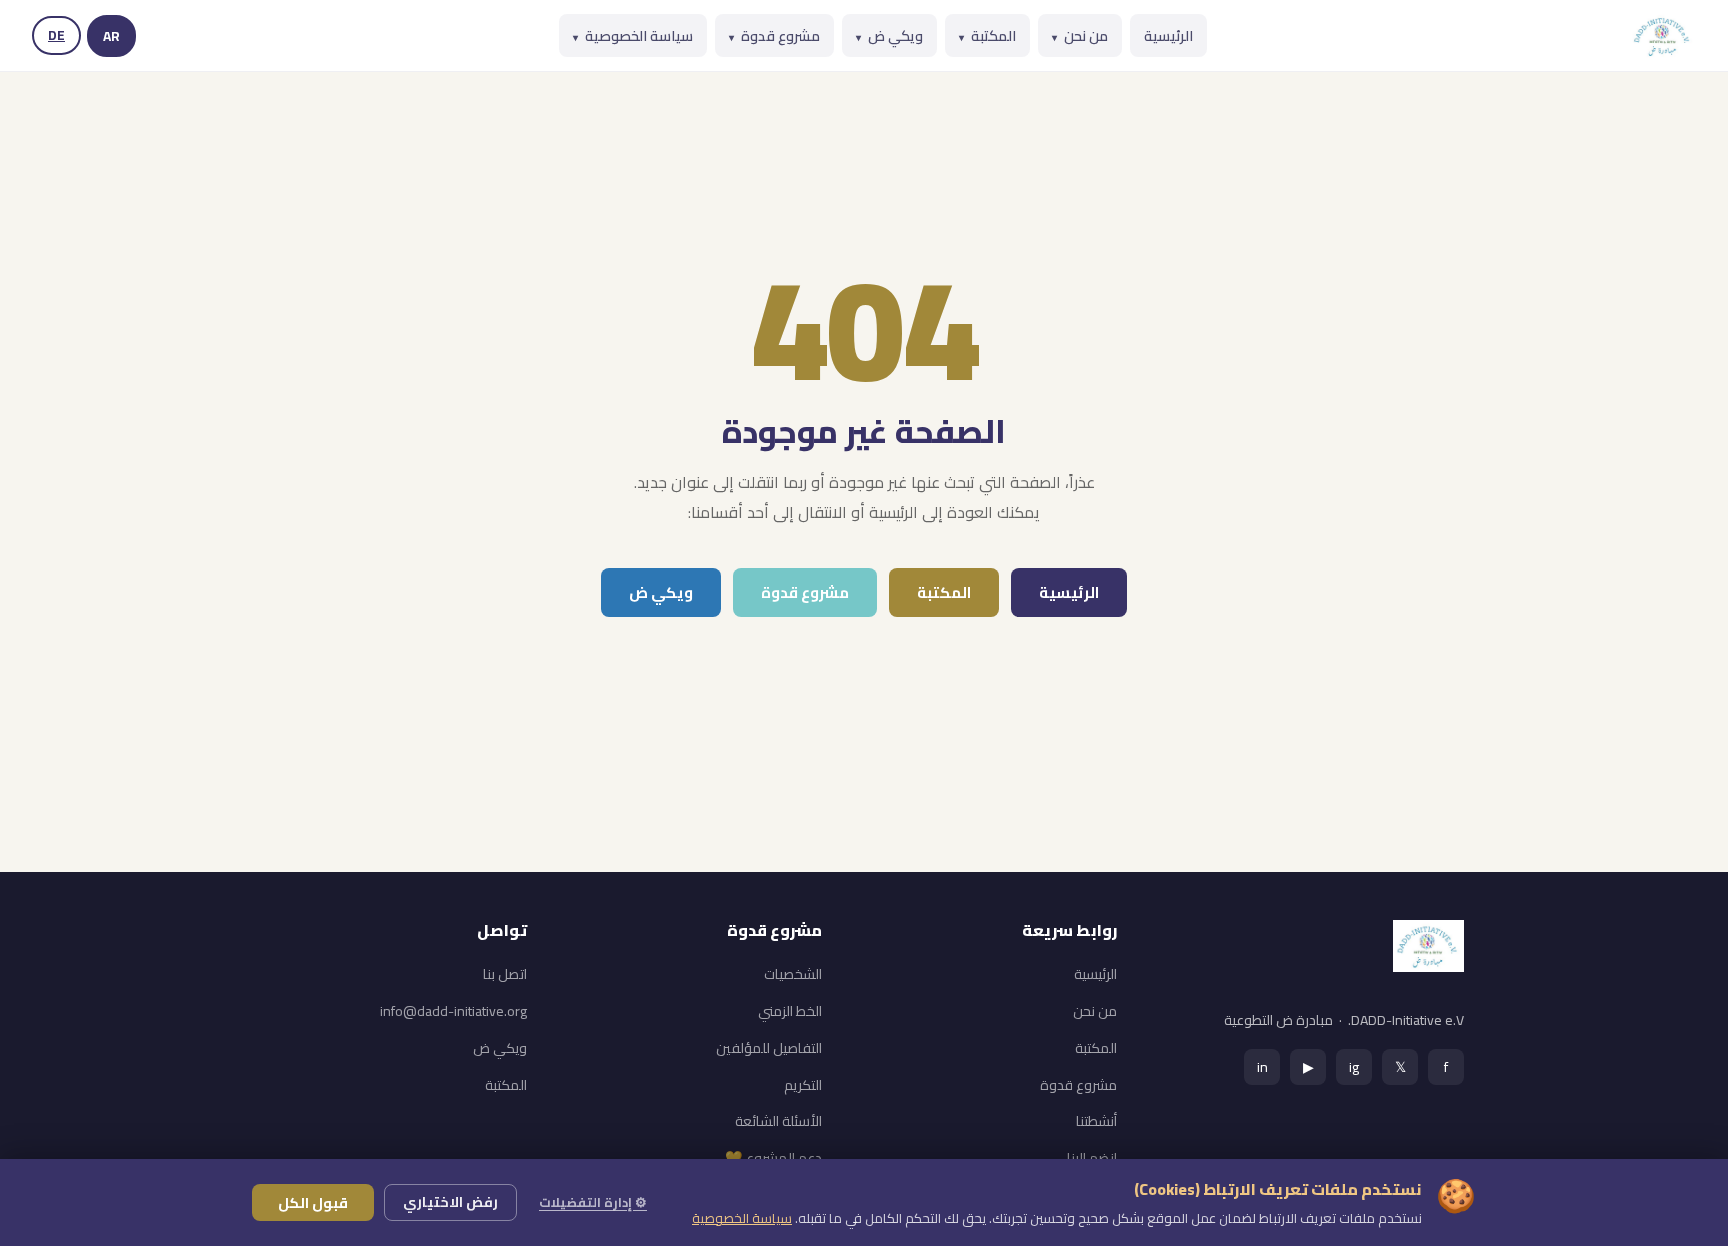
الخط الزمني (790, 1011)
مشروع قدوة (774, 35)
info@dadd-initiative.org (453, 1011)
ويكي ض (889, 35)
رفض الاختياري (450, 1202)
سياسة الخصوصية (633, 35)
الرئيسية (1168, 35)
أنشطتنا (1096, 1121)
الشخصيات (793, 974)
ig (1354, 1066)
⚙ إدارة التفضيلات (593, 1202)
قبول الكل (313, 1202)
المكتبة (987, 35)
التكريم (803, 1085)
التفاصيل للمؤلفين (769, 1048)
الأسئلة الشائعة (778, 1121)
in (1262, 1066)
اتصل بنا (505, 974)
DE (56, 35)
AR (111, 36)
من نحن (1080, 35)
